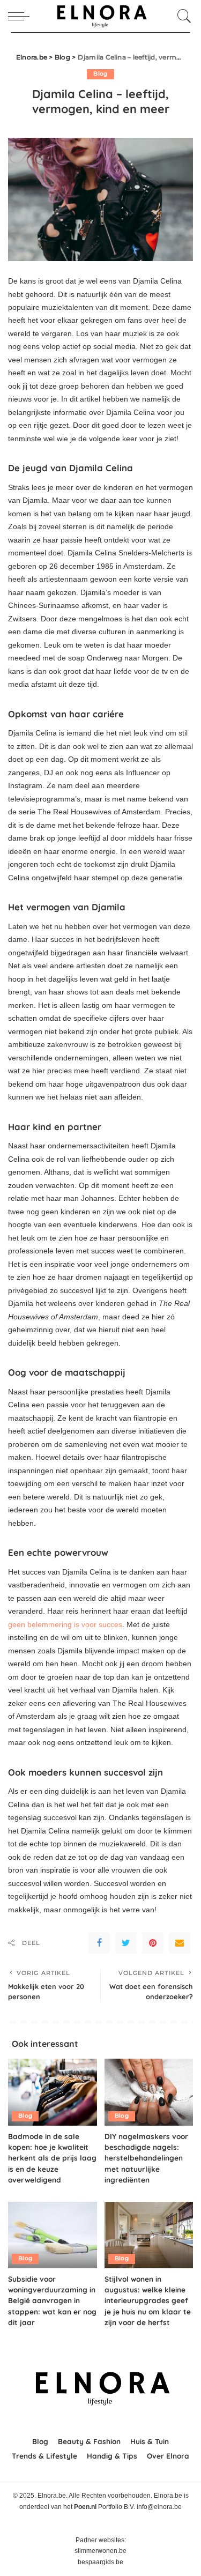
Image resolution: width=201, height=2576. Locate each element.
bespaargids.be (100, 2562)
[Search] (182, 16)
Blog (100, 74)
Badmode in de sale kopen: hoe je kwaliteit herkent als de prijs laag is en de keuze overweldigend (52, 2158)
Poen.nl (85, 2507)
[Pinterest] (153, 1943)
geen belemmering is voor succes (65, 1624)
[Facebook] (99, 1943)
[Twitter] (126, 1943)
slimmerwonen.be (100, 2551)
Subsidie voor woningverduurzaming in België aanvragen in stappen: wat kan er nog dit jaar (52, 2301)
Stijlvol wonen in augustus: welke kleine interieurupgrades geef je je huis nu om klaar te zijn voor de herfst (148, 2301)
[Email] (180, 1943)
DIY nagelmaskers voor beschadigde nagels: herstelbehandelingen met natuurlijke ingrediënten (146, 2158)
